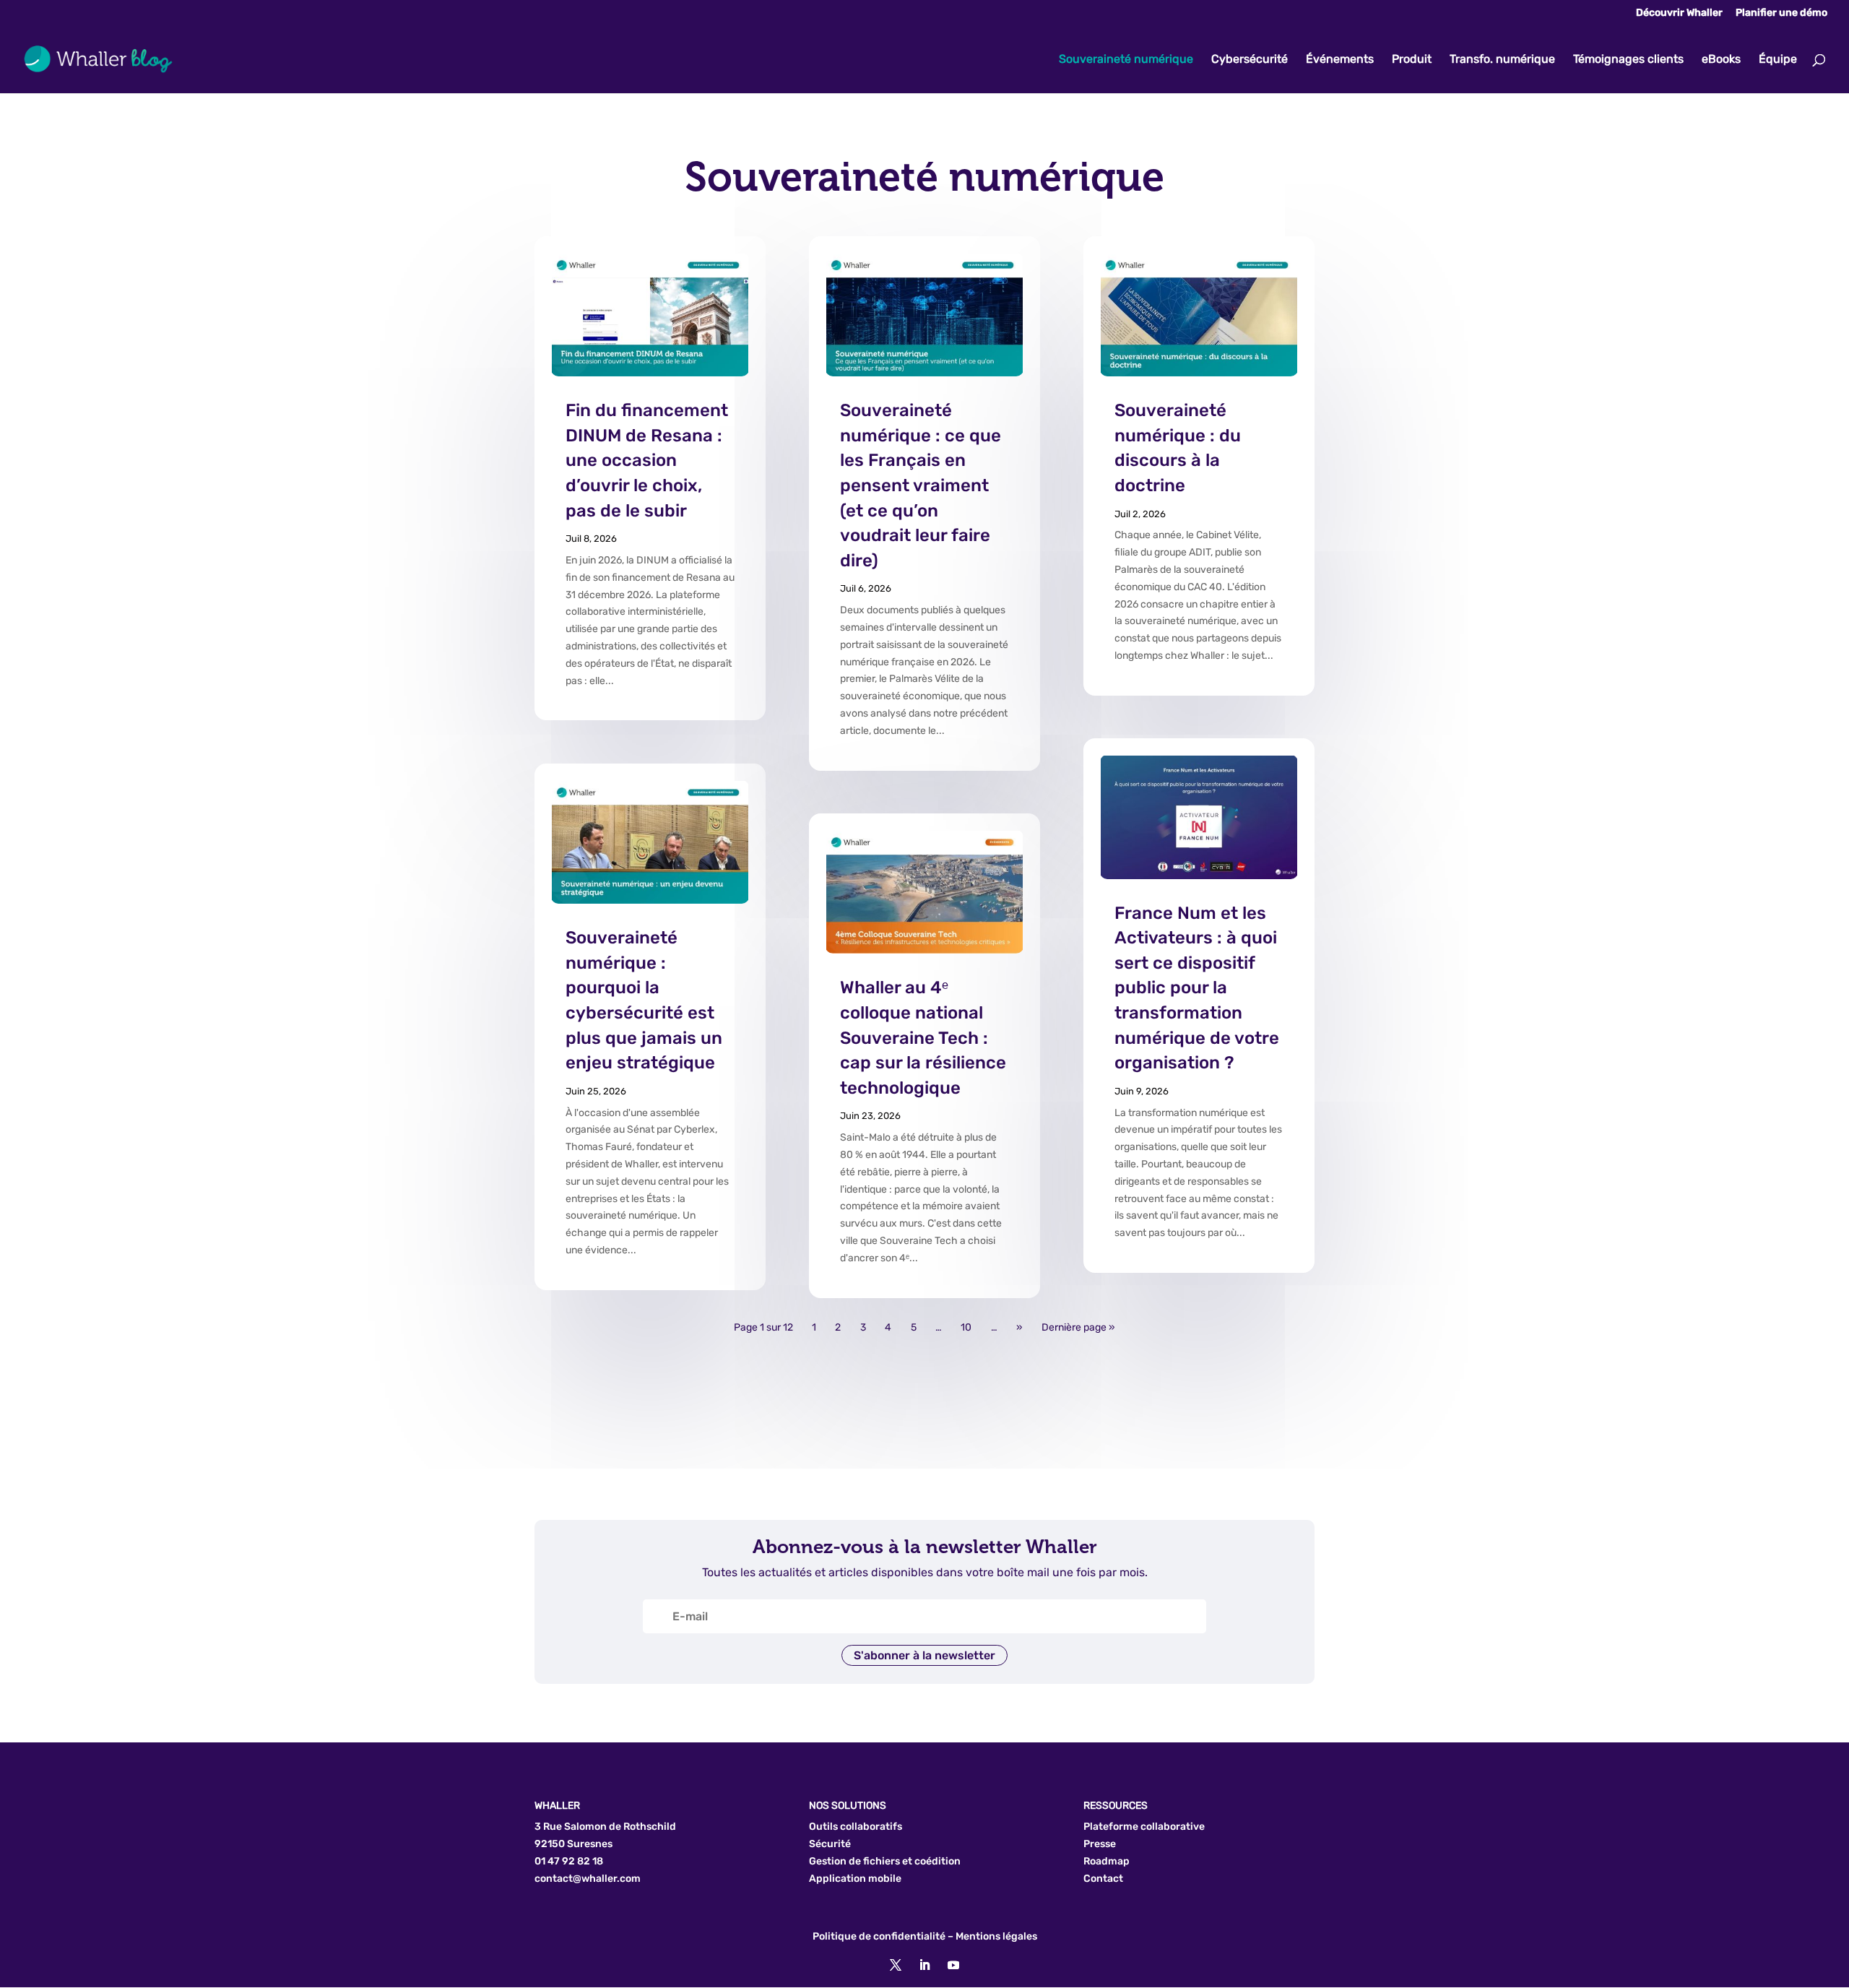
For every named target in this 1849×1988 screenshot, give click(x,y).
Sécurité (830, 1844)
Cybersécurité (1250, 60)
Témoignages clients (1628, 60)
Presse (1100, 1844)
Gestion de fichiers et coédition (885, 1861)
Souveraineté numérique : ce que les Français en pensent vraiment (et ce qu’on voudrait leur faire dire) (921, 485)
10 (966, 1328)
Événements (1340, 60)
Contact (1103, 1879)
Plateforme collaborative (1144, 1827)
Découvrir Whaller (1679, 13)
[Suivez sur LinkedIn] (924, 1965)
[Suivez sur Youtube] (953, 1965)
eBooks (1721, 60)
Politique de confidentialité (879, 1936)
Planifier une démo (1781, 13)
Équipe (1778, 60)
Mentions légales (996, 1936)
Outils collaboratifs (856, 1827)
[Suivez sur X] (896, 1965)
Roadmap (1107, 1861)
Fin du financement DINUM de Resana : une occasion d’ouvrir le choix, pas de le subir (647, 460)
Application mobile (855, 1879)
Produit (1412, 60)
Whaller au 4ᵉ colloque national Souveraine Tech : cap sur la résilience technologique (923, 1037)
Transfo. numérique (1502, 60)
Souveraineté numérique (1126, 60)
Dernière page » (1078, 1328)
